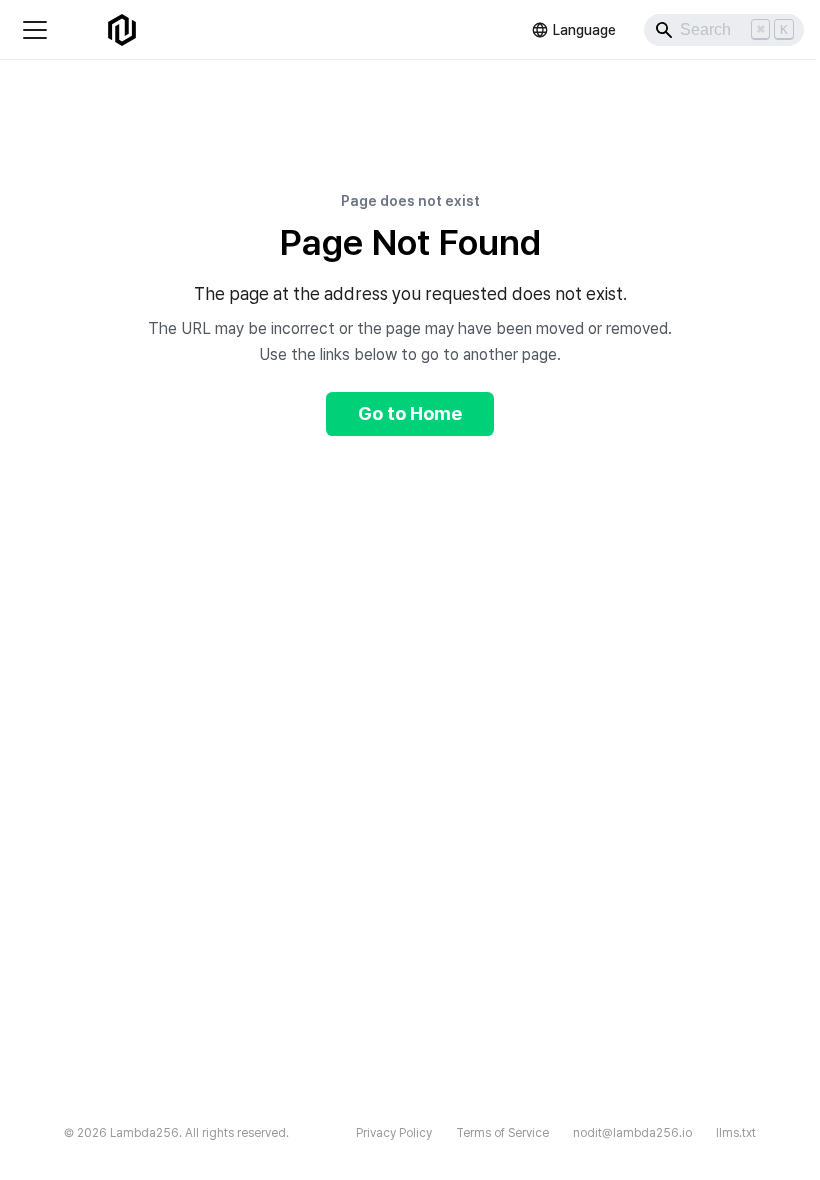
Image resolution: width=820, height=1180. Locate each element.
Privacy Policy (394, 1133)
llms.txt (736, 1133)
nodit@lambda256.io (632, 1133)
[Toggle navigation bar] (35, 30)
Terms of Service (502, 1133)
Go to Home (410, 413)
